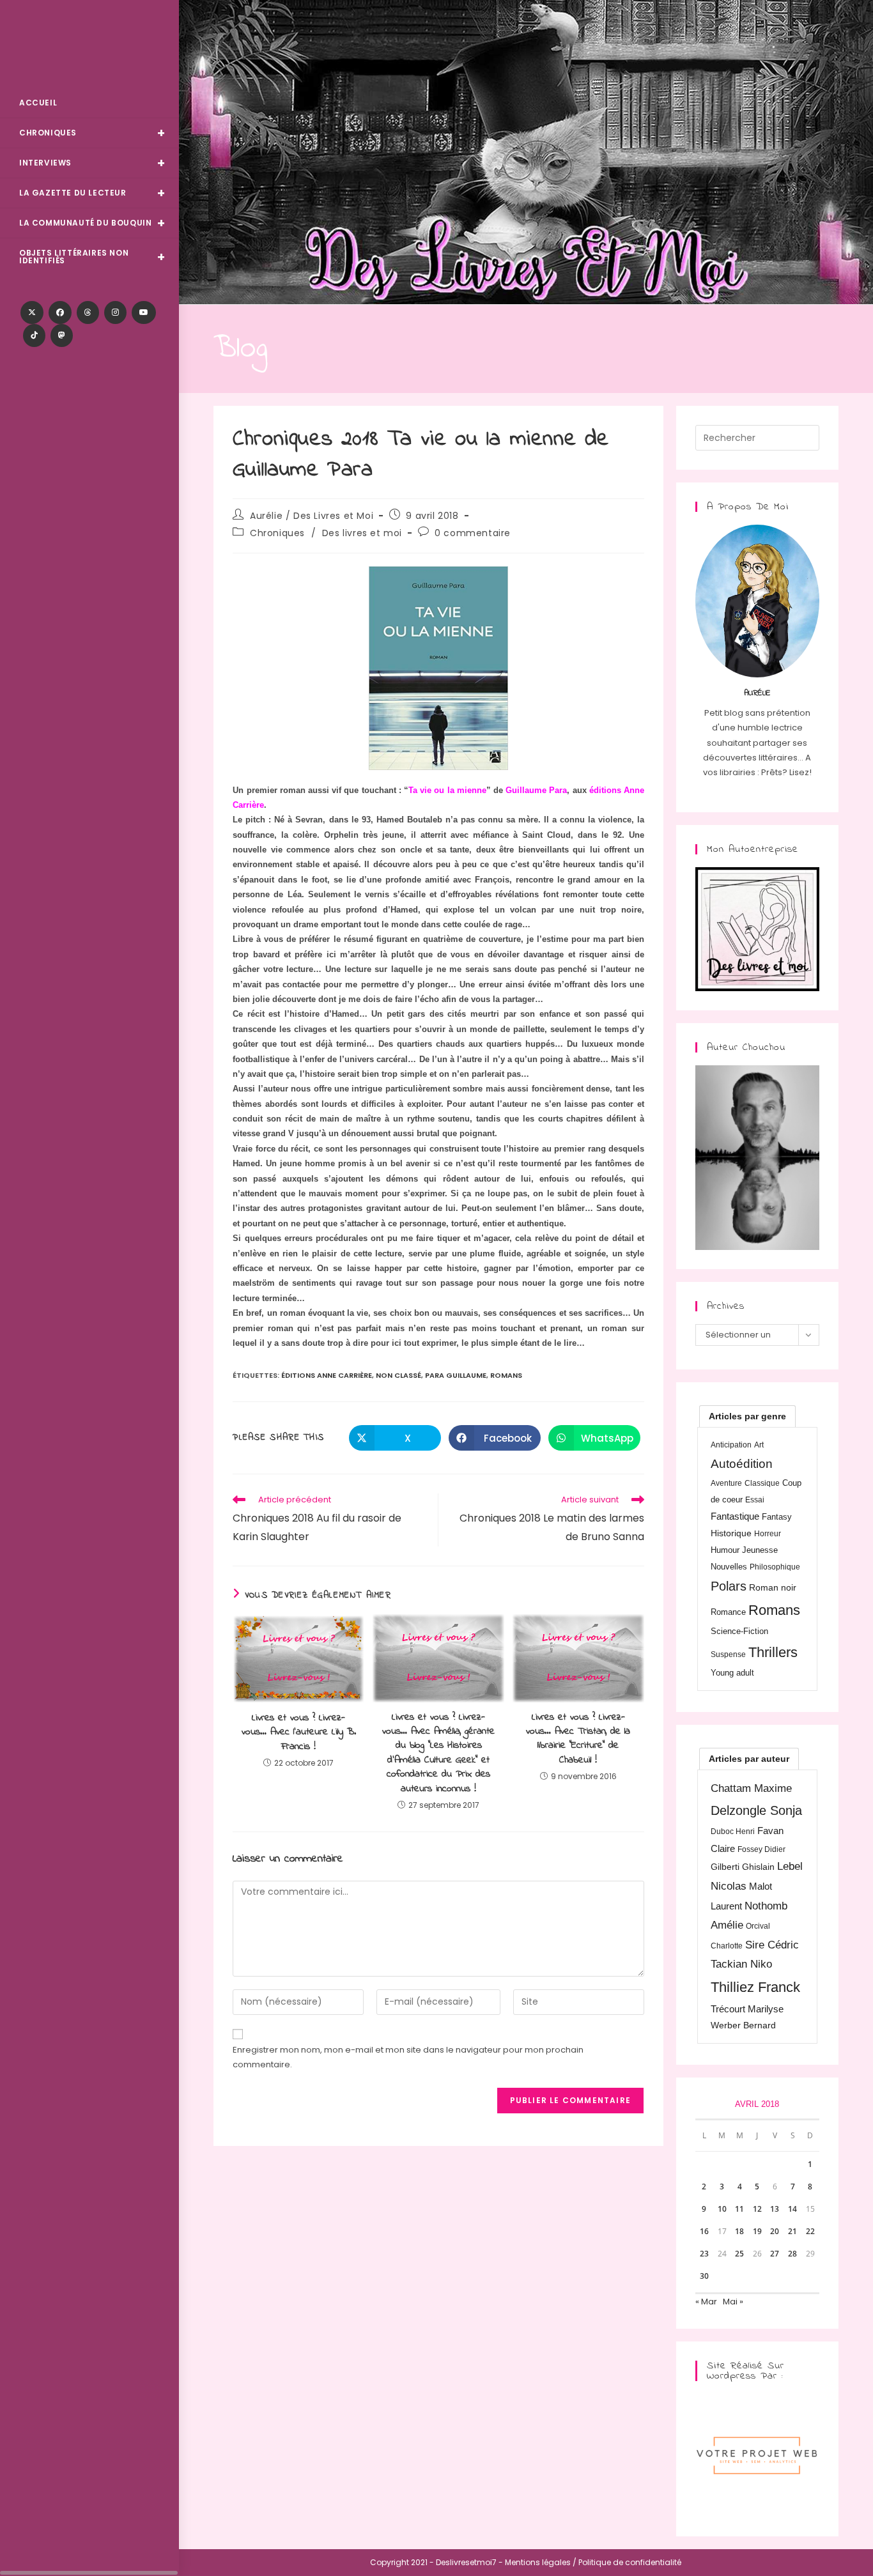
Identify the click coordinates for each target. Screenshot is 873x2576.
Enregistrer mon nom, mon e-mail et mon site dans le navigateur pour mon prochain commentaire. (408, 2057)
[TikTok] (34, 335)
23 (704, 2254)
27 (775, 2254)
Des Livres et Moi (89, 46)
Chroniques (277, 533)
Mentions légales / (541, 2562)
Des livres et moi (362, 533)
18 (739, 2231)
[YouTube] (144, 312)
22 (810, 2231)
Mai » (733, 2302)
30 (704, 2276)
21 (792, 2231)
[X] (32, 312)
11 (739, 2209)
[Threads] (88, 312)
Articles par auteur (749, 1759)
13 (775, 2209)
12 (757, 2209)
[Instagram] (115, 312)
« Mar (706, 2302)
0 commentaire (473, 533)
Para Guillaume (456, 1375)
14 (792, 2209)
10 (722, 2209)
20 (775, 2231)
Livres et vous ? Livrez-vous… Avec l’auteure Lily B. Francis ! (299, 1732)
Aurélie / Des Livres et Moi (312, 516)
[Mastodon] (62, 335)
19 (757, 2231)
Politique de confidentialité (630, 2562)
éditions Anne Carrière (327, 1375)
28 (792, 2254)
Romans (506, 1375)
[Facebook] (60, 312)
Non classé (398, 1375)
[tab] (747, 1416)
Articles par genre (747, 1416)
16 (704, 2231)
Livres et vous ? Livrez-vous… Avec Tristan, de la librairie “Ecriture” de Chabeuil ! (578, 1739)
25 (739, 2254)
